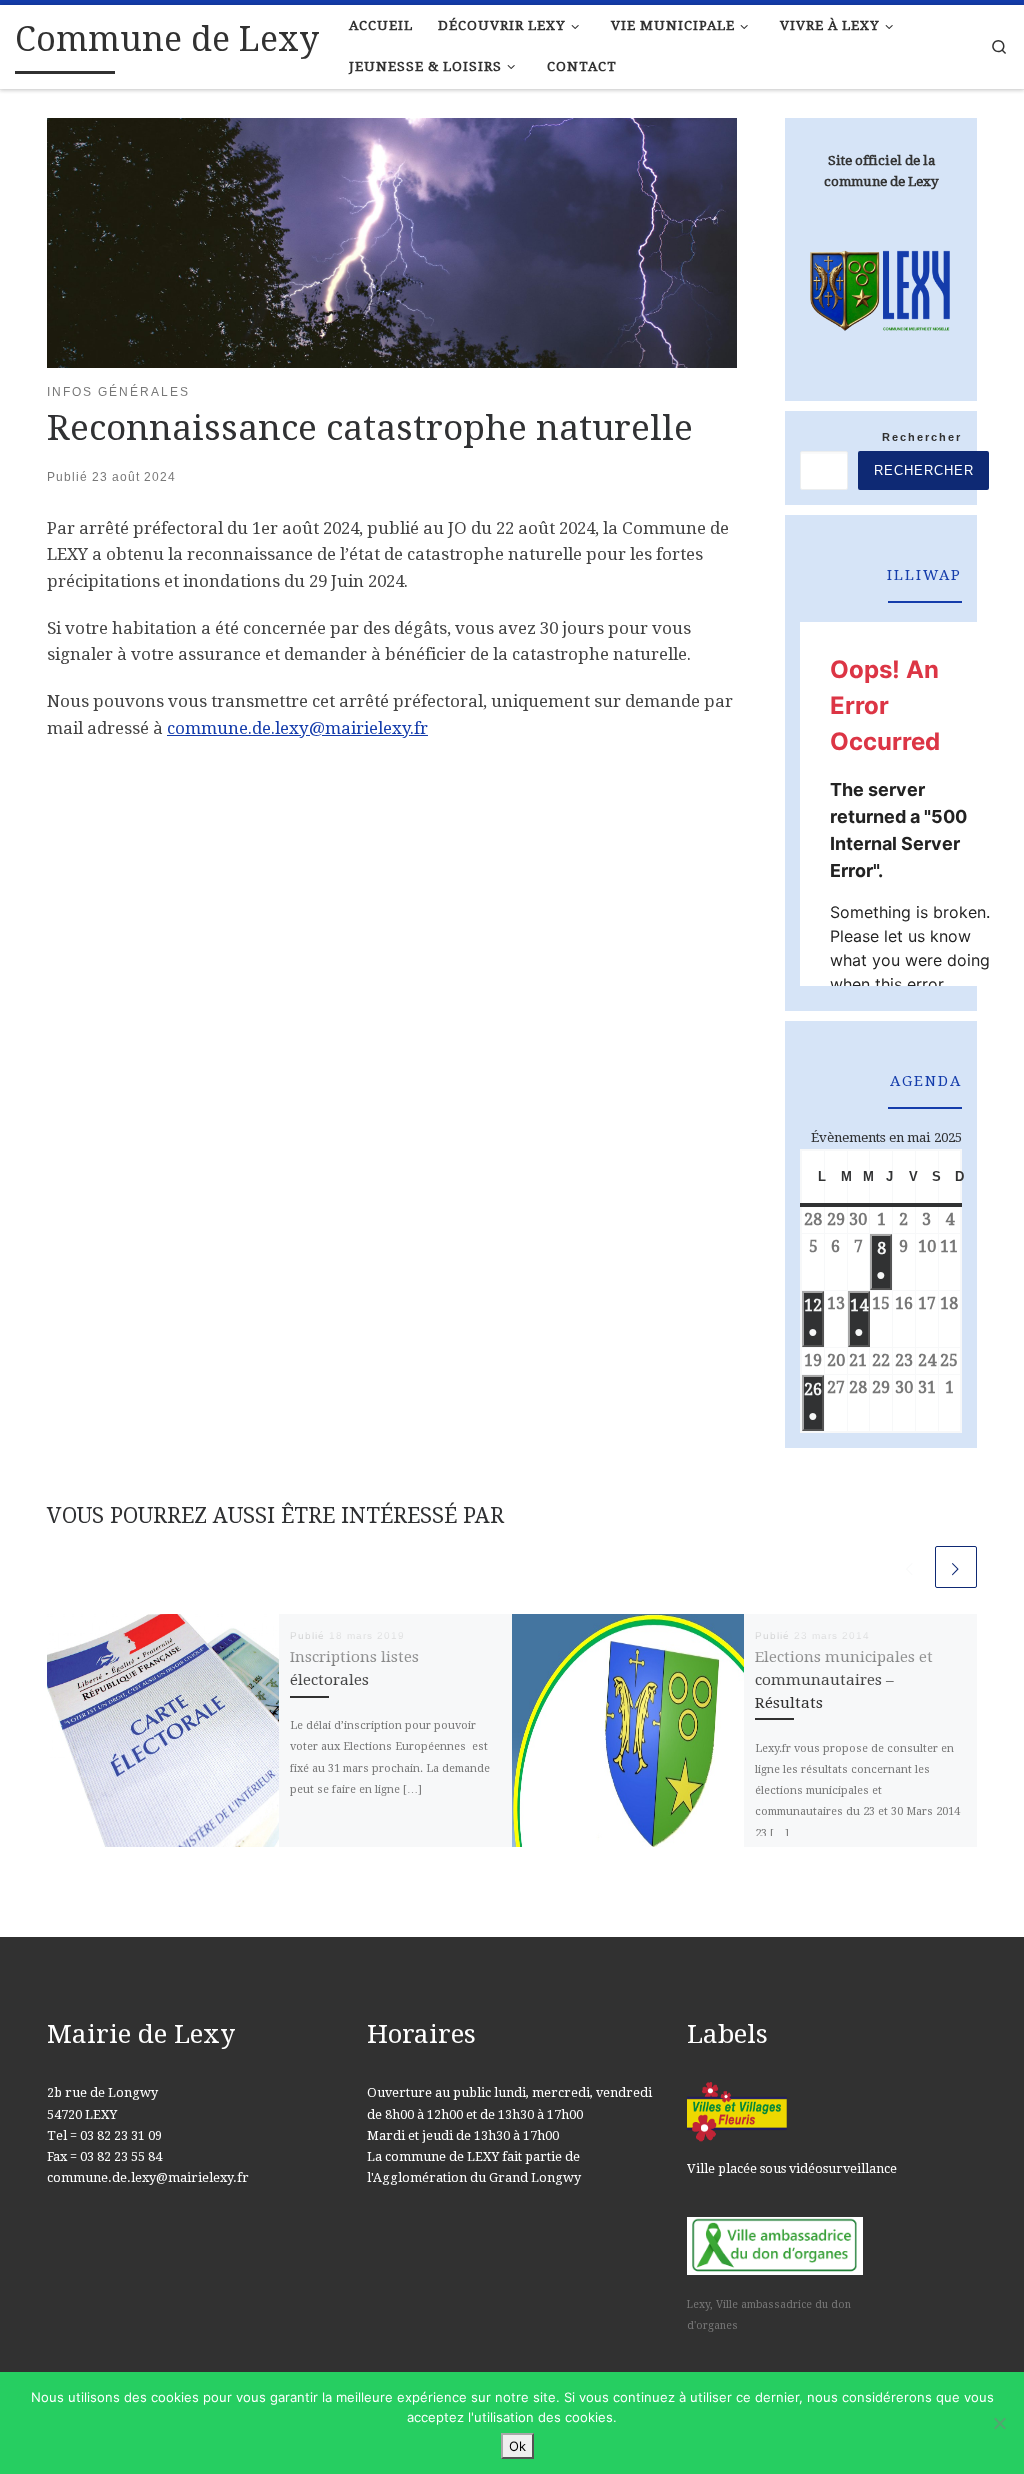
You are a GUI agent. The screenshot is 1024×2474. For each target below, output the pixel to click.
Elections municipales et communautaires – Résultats (844, 1680)
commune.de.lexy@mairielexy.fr (297, 728)
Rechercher (922, 437)
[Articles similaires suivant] (956, 1567)
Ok (517, 2446)
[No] (999, 2423)
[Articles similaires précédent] (910, 1567)
